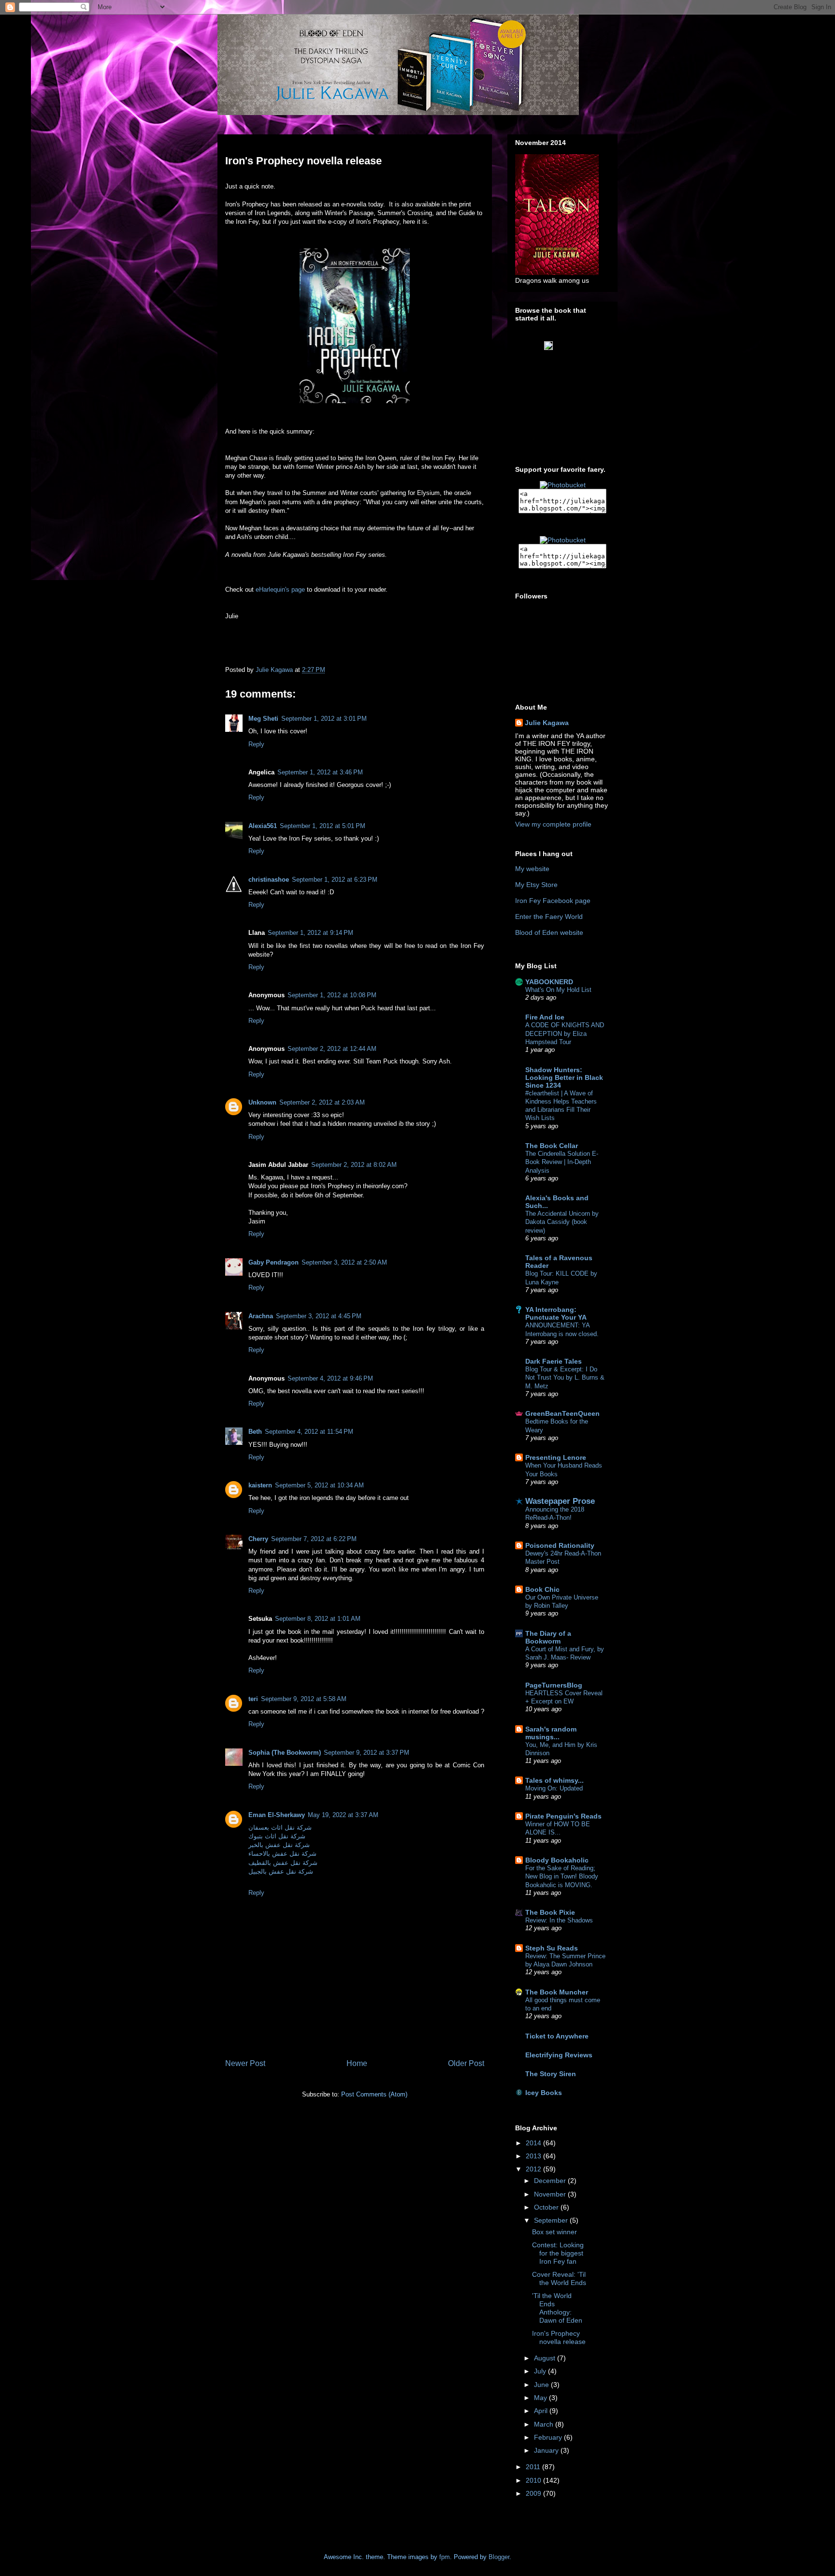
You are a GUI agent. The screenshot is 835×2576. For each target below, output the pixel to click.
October (547, 2207)
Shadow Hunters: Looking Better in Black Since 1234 (564, 1077)
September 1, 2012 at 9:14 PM (310, 933)
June (542, 2385)
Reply (256, 744)
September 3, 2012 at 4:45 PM (319, 1316)
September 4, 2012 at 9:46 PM (330, 1378)
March (545, 2424)
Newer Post (245, 2063)
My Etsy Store (536, 885)
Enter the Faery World (549, 917)
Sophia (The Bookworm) (285, 1753)
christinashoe (269, 880)
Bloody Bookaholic (557, 1860)
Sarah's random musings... (551, 1733)
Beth (255, 1432)
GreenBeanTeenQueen (562, 1413)
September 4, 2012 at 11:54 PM (309, 1432)
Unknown (262, 1102)
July (541, 2371)
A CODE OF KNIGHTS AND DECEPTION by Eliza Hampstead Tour (565, 1033)
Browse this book (568, 355)
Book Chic (542, 1589)
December (551, 2181)
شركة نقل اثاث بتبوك (277, 1836)
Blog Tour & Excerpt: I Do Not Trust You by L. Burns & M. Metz (565, 1378)
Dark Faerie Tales (554, 1361)
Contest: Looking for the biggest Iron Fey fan (558, 2253)
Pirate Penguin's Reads (563, 1816)
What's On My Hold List (558, 990)
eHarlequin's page (280, 589)
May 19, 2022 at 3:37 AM (343, 1815)
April (542, 2411)
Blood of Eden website (549, 932)
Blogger (499, 2557)
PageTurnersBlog (554, 1685)
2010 (534, 2480)
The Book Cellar (552, 1146)
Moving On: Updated (554, 1788)
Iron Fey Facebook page (553, 901)
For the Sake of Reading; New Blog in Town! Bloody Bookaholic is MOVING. (562, 1877)
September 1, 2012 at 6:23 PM (335, 880)
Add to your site (569, 362)
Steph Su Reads (552, 1948)
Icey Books (544, 2093)
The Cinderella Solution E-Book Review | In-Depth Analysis (562, 1162)
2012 (534, 2169)
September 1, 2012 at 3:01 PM (324, 719)
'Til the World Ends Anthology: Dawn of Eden (557, 2308)
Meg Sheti (263, 719)
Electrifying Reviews (559, 2055)
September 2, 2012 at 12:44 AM (332, 1049)
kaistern (260, 1485)
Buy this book (568, 370)
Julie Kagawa (547, 723)
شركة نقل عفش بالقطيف (283, 1863)
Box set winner (554, 2232)
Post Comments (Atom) (374, 2094)
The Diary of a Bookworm (548, 1637)
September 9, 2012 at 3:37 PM (367, 1753)
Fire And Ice (545, 1017)
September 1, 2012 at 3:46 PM (320, 772)
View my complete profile (553, 824)
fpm (445, 2557)
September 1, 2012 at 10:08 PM (332, 995)
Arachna (261, 1316)
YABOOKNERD (549, 982)
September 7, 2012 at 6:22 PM (314, 1539)
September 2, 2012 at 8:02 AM (354, 1165)
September (552, 2220)
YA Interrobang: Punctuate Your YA (556, 1313)
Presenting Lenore (556, 1457)
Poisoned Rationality (560, 1545)
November (551, 2194)
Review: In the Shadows (559, 1920)
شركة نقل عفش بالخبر (279, 1845)
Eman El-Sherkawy (277, 1815)
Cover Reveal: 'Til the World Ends (559, 2278)
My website (532, 869)
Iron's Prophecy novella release (559, 2337)
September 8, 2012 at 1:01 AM (318, 1619)
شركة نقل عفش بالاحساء (282, 1854)
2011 (534, 2467)
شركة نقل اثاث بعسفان (280, 1827)
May (541, 2398)
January (547, 2450)
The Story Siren (551, 2074)
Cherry (258, 1539)
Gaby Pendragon (274, 1262)
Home (357, 2063)
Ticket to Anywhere (557, 2036)
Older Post (466, 2063)
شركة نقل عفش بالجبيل (281, 1871)
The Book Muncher (557, 1992)
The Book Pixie (550, 1912)
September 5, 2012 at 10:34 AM (319, 1485)
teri (253, 1699)
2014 (534, 2143)
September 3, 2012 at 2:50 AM (344, 1262)
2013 (534, 2156)
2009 (534, 2493)
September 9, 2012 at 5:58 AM (304, 1699)
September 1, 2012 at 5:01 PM (323, 826)
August (546, 2358)
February (549, 2437)
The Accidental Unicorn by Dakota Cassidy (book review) (562, 1222)
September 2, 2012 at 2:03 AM (322, 1102)
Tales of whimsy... (554, 1780)
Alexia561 (263, 826)
